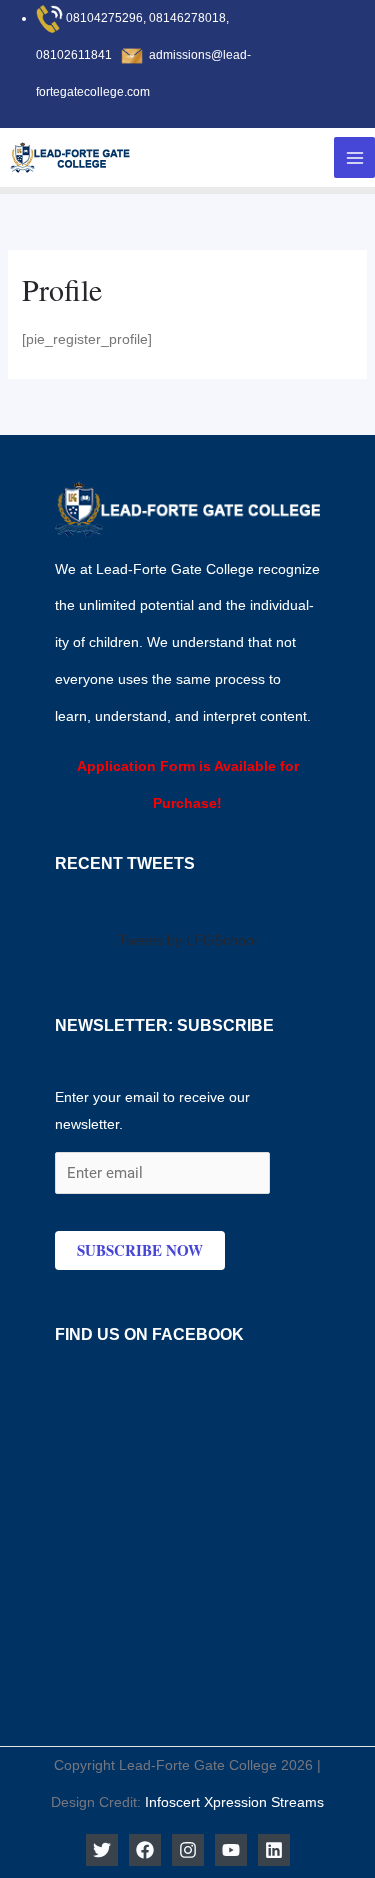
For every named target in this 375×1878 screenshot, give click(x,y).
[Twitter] (102, 1850)
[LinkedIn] (274, 1850)
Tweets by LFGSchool (187, 940)
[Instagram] (188, 1850)
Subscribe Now (140, 1250)
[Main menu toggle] (354, 157)
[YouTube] (231, 1850)
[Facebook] (145, 1850)
